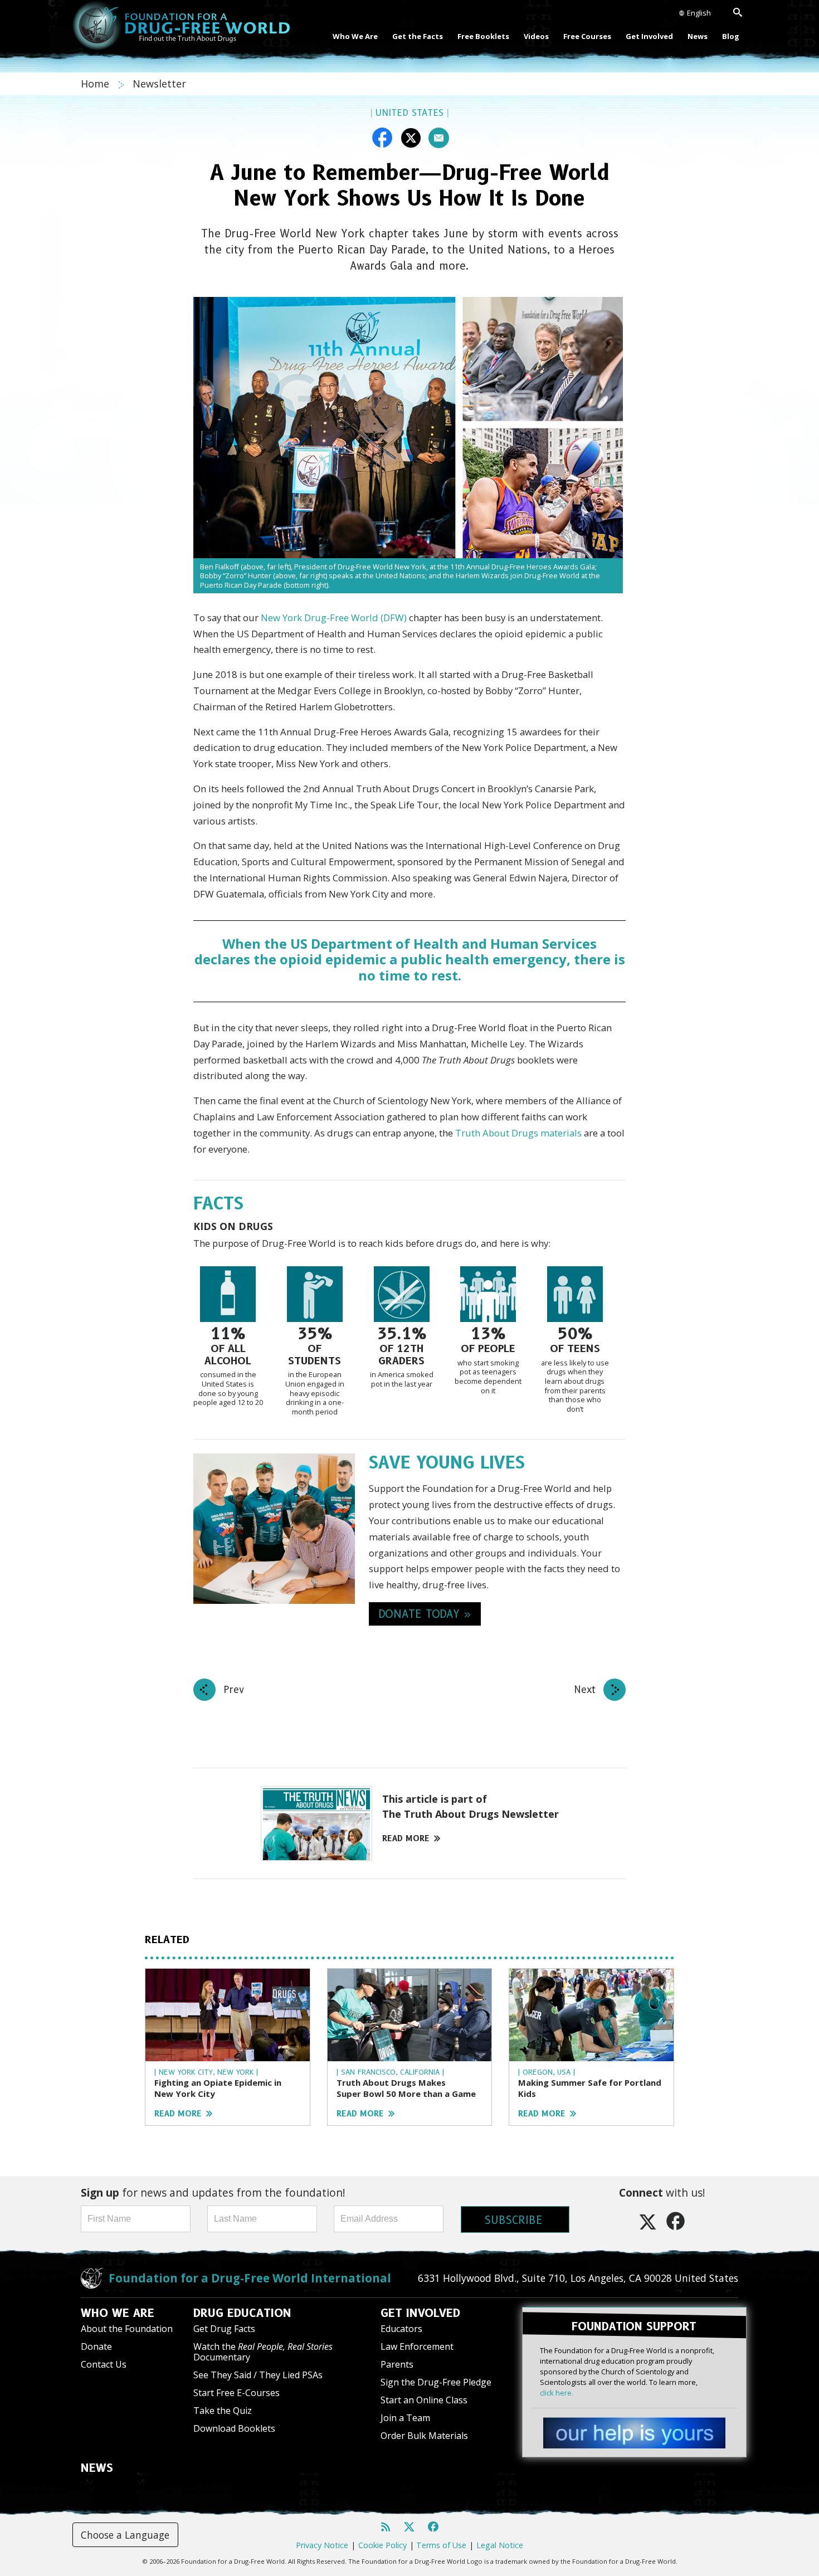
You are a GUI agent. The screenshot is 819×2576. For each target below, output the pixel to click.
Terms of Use (441, 2545)
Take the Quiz (223, 2411)
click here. (557, 2393)
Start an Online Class (424, 2400)
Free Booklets (483, 36)
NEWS (97, 2468)
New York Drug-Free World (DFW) (334, 618)
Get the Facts (418, 36)
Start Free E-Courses (237, 2393)
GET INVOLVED (420, 2313)
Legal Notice (500, 2545)
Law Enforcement (417, 2346)
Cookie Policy (382, 2545)
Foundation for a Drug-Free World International (250, 2278)
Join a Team (405, 2418)
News (698, 36)
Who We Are (355, 36)
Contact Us (104, 2364)
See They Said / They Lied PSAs (258, 2375)
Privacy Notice (322, 2545)
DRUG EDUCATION (242, 2313)
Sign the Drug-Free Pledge (436, 2382)
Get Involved (649, 36)
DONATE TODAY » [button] (425, 1614)
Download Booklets (234, 2428)
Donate (96, 2346)
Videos (536, 36)
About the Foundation (127, 2329)
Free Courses (587, 36)
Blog (731, 36)
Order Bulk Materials (424, 2436)
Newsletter (159, 84)
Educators (401, 2329)
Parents (397, 2364)
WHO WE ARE (118, 2313)
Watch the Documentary (263, 2352)
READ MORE (406, 1838)
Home (96, 84)
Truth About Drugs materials (518, 1133)
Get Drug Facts (224, 2329)
